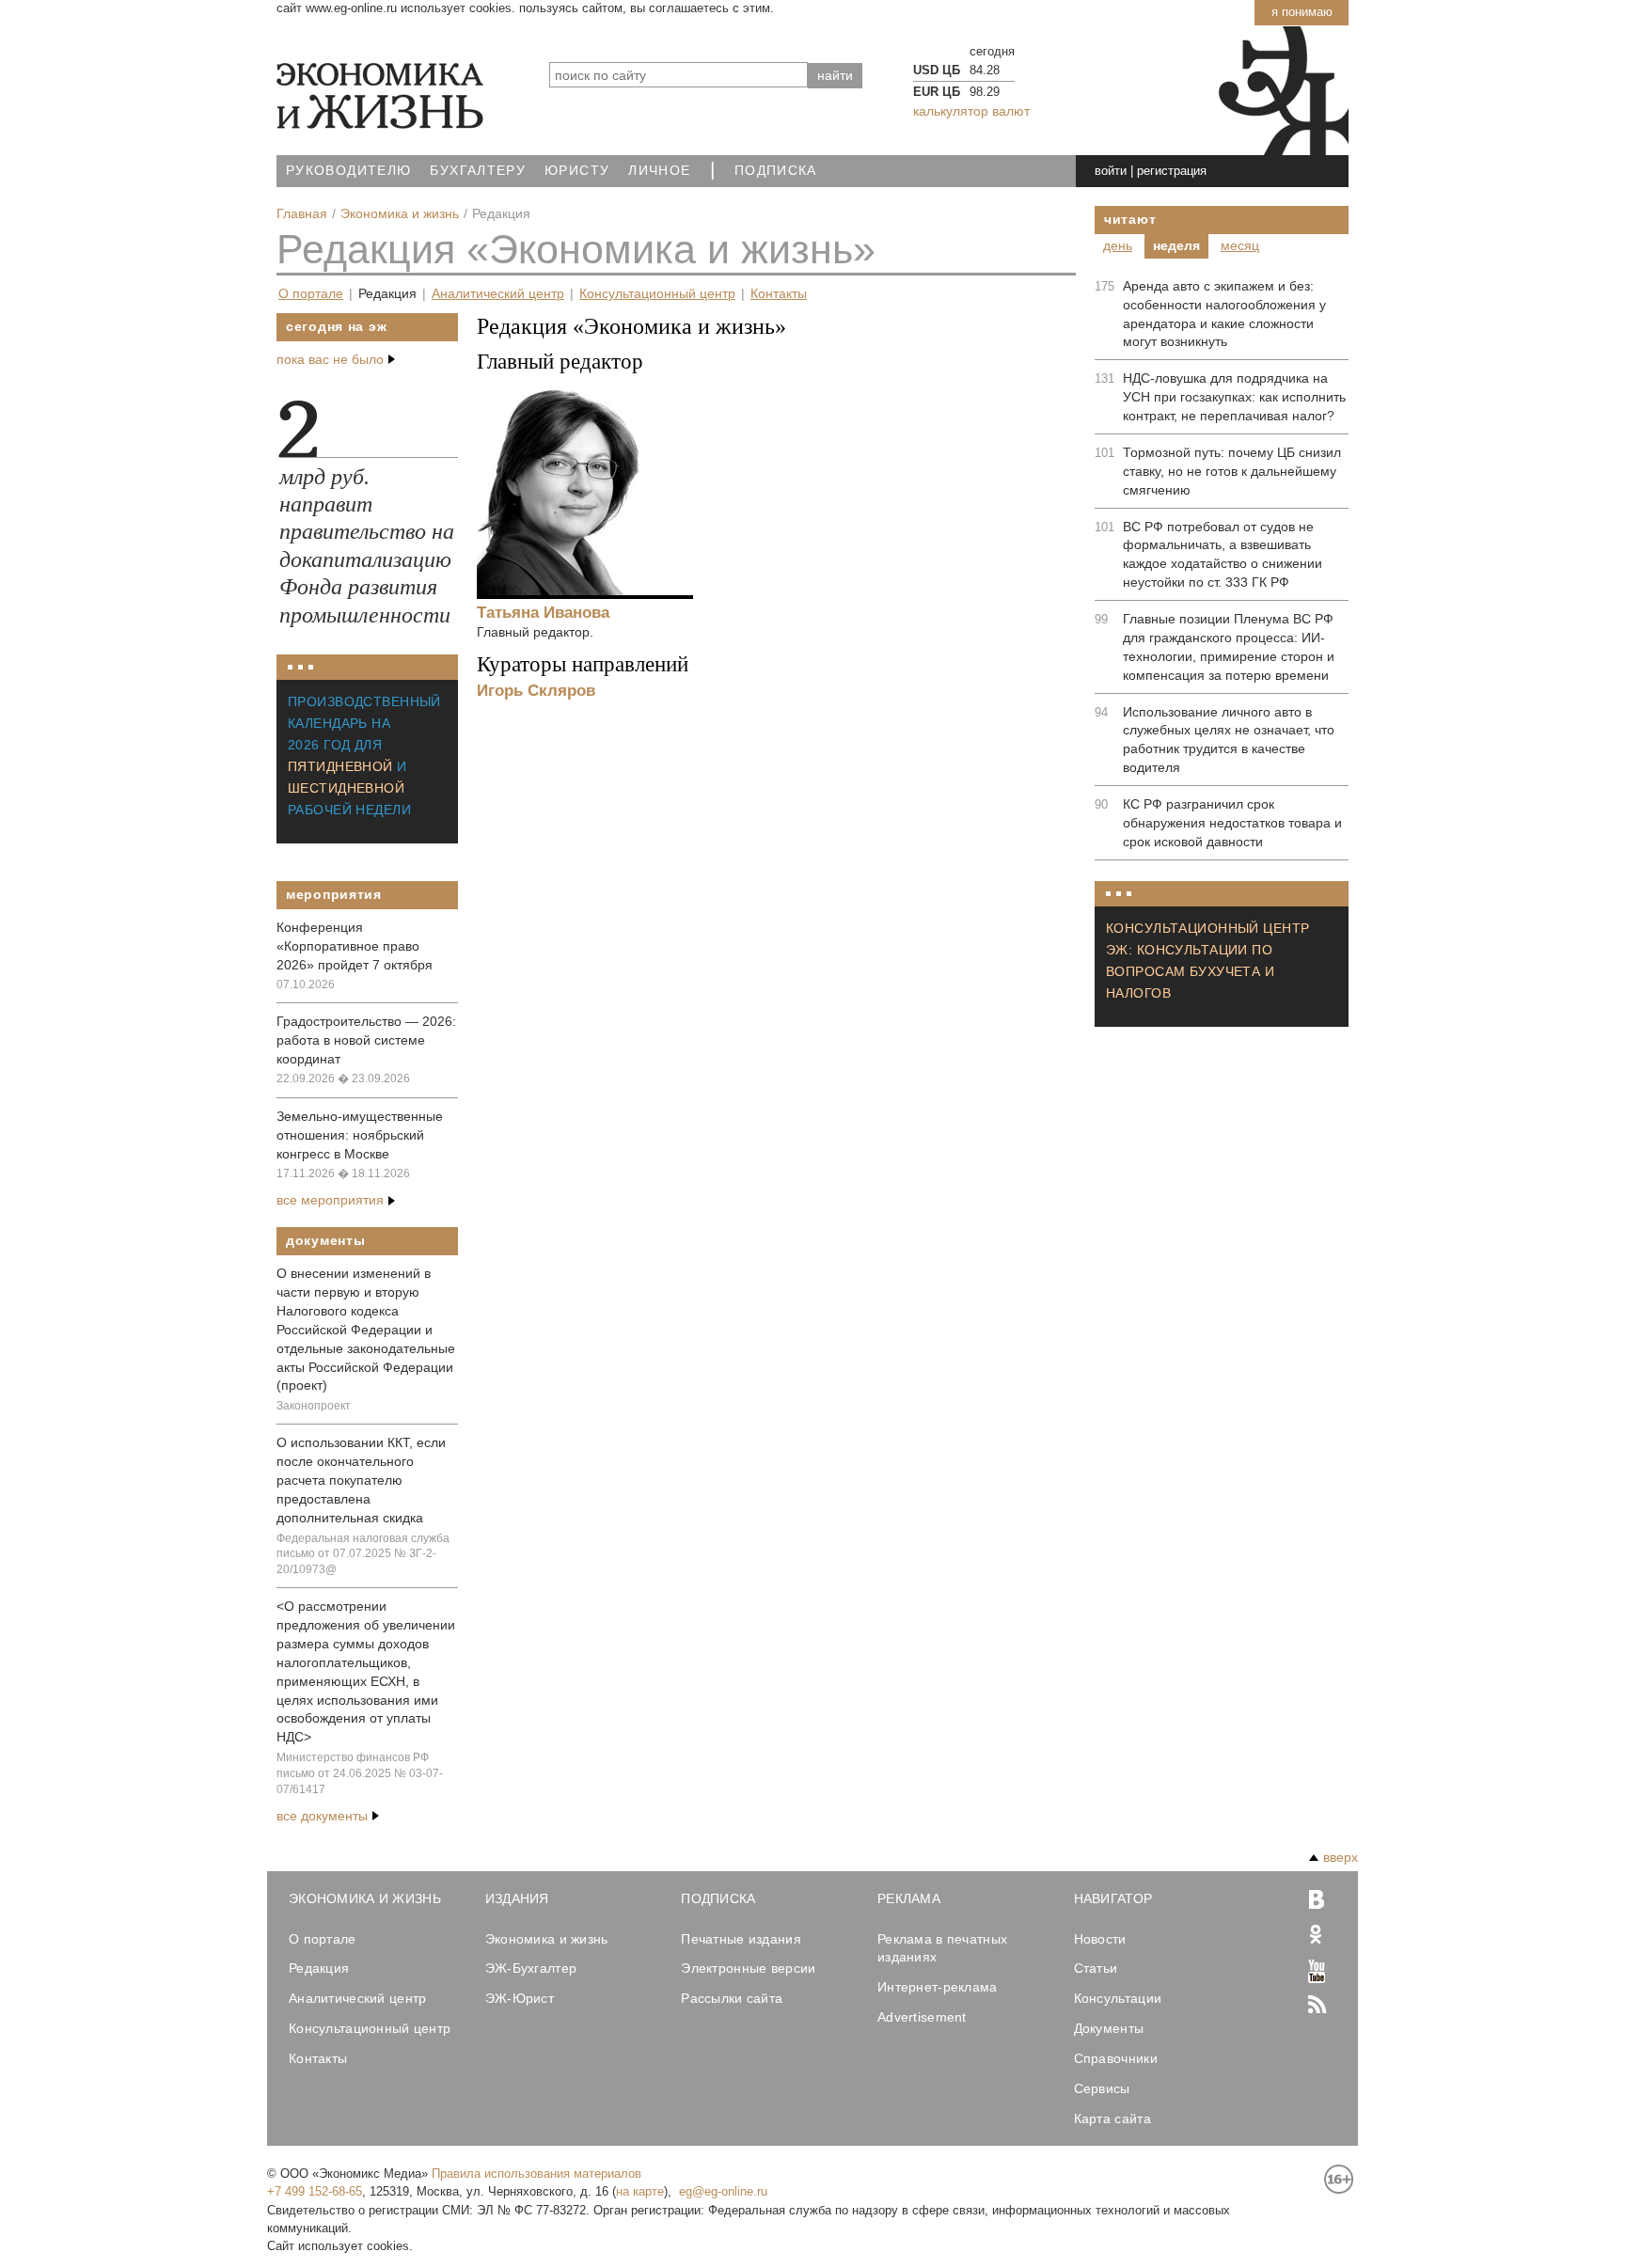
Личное (659, 171)
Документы (325, 1240)
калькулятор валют (971, 111)
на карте (640, 2191)
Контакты (779, 294)
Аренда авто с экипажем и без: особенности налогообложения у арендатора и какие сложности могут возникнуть (1224, 314)
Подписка (776, 171)
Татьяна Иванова (543, 612)
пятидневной (340, 766)
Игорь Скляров (536, 690)
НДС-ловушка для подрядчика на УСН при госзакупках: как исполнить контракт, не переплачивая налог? (1234, 397)
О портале (311, 294)
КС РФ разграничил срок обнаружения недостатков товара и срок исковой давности (1232, 823)
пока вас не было (330, 359)
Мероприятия (334, 894)
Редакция (387, 294)
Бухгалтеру (478, 171)
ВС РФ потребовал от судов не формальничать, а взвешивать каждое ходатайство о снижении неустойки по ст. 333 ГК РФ (1223, 555)
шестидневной (346, 788)
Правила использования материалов (536, 2173)
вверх (1341, 1857)
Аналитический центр (498, 294)
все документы (322, 1816)
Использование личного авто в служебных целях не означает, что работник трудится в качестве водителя (1229, 740)
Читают (1130, 219)
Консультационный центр (657, 294)
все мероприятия (330, 1200)
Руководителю (348, 171)
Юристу (577, 171)
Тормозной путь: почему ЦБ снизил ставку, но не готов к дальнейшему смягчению (1232, 471)
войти (1111, 171)
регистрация (1172, 171)
